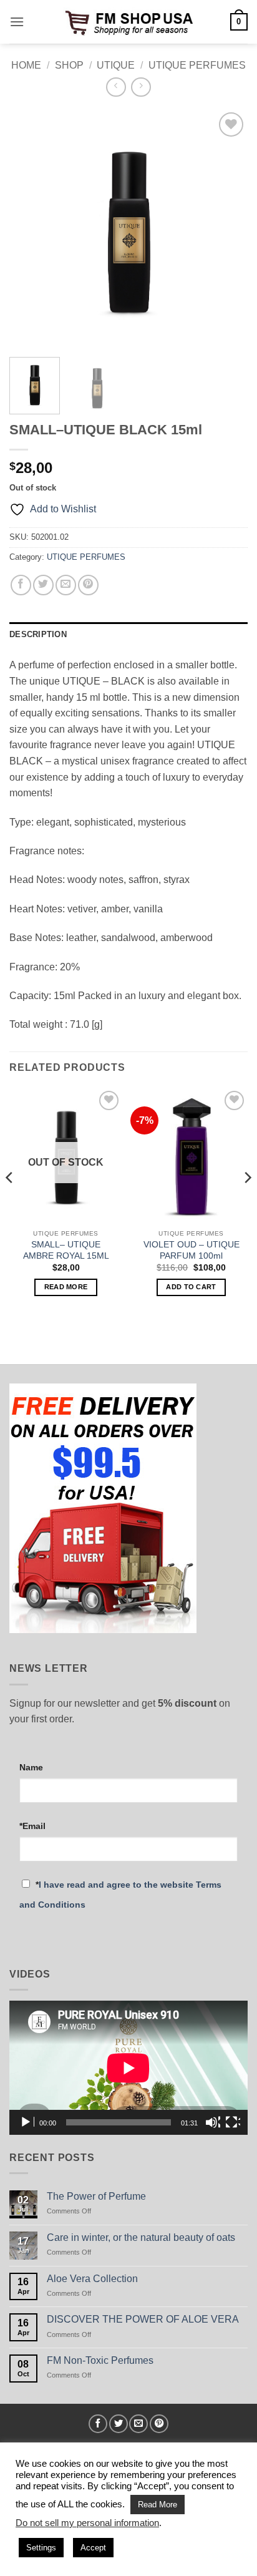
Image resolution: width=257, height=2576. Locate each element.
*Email (32, 1826)
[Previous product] (141, 87)
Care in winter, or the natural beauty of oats (141, 2237)
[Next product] (116, 87)
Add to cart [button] (191, 1287)
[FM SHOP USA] (128, 22)
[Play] (27, 2122)
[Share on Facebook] (21, 585)
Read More (158, 2505)
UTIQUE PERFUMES (197, 65)
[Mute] (213, 2122)
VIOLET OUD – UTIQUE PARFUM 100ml (192, 1250)
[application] (128, 2068)
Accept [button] (93, 2548)
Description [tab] (38, 634)
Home (26, 65)
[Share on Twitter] (43, 585)
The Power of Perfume (96, 2196)
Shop (69, 65)
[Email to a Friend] (66, 585)
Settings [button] (41, 2548)
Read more (66, 1287)
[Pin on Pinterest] (88, 585)
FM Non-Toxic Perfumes (100, 2360)
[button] (17, 22)
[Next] (227, 228)
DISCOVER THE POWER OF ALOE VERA (143, 2319)
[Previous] (30, 228)
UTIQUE (116, 65)
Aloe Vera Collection (92, 2279)
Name (31, 1767)
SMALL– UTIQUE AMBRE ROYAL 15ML (66, 1250)
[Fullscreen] (233, 2122)
